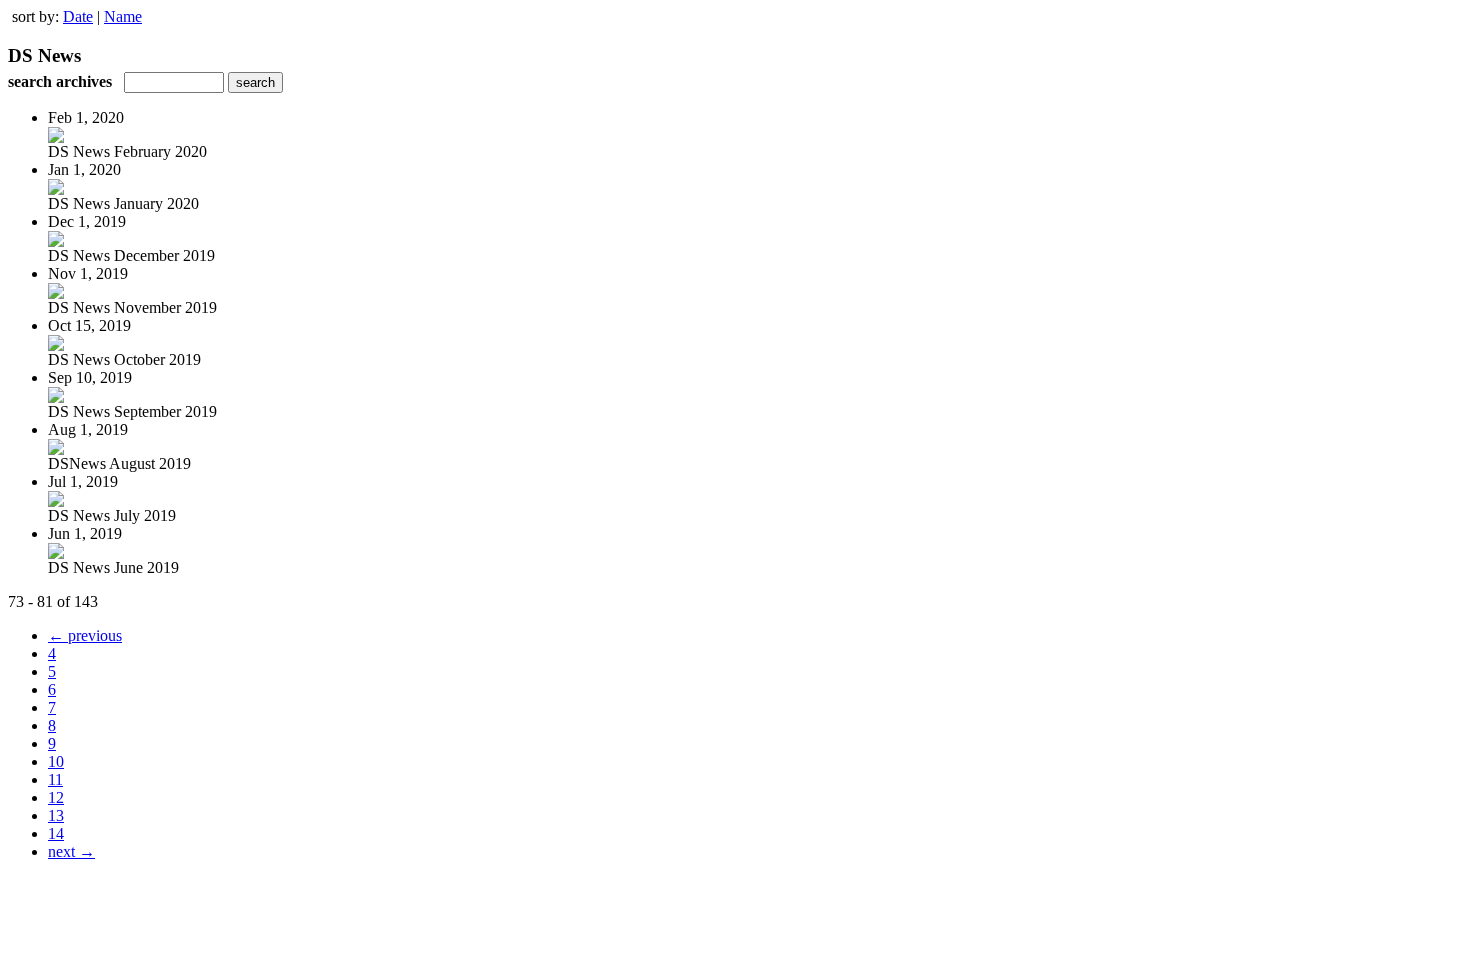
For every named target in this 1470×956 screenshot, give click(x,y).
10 (56, 761)
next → (71, 851)
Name (123, 16)
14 (56, 833)
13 (56, 815)
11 (55, 779)
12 (56, 797)
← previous (85, 635)
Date (78, 16)
